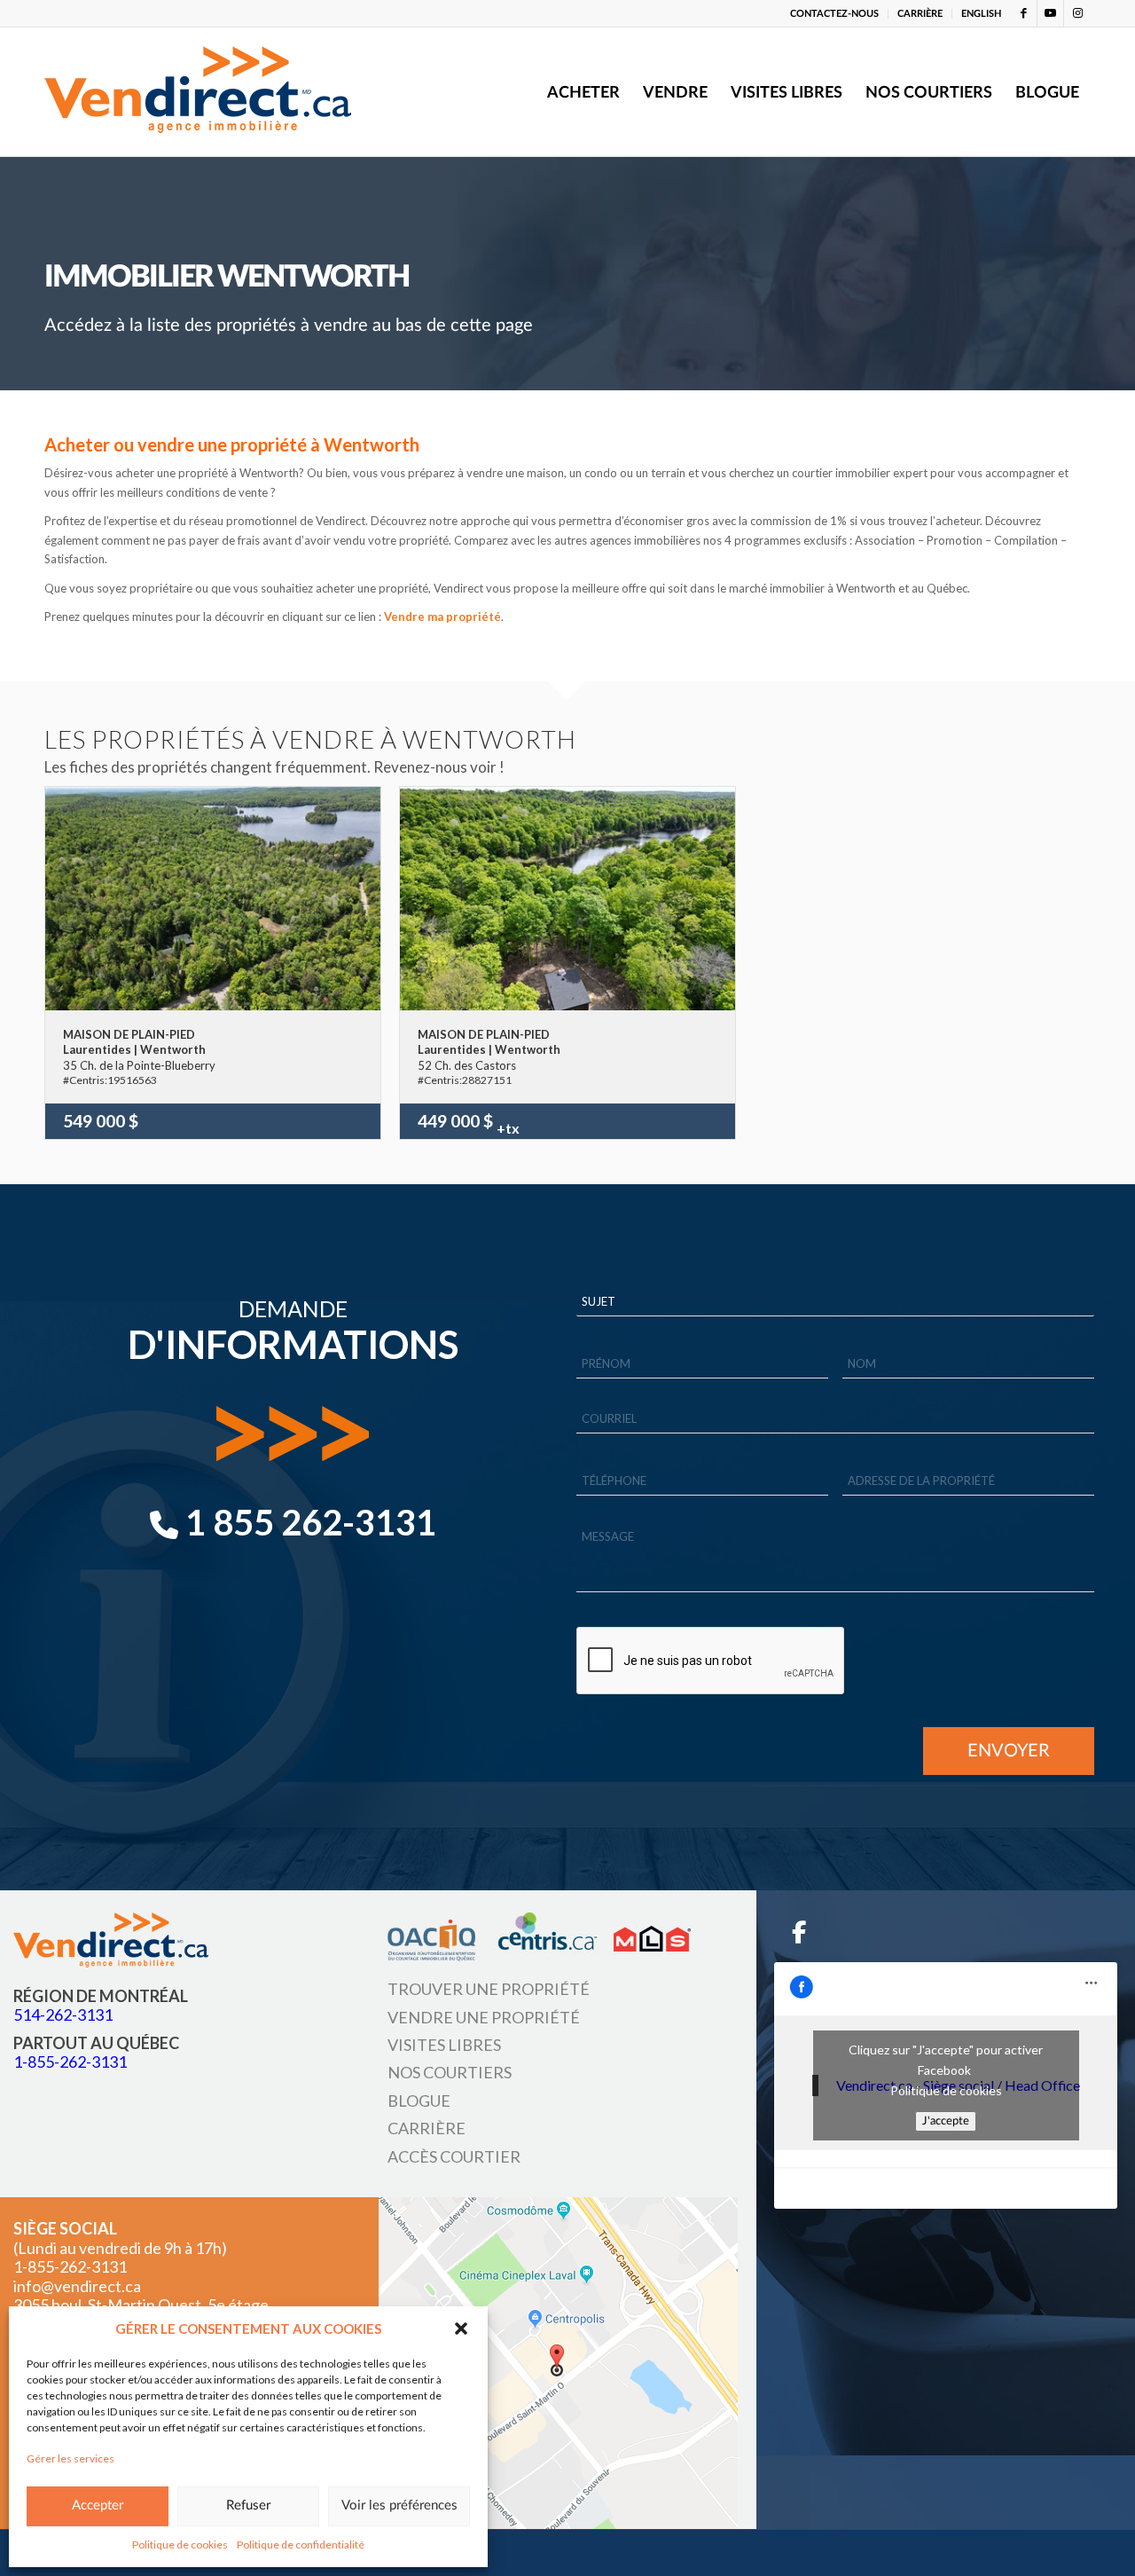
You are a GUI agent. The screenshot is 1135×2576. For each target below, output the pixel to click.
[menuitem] (835, 14)
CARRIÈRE (920, 14)
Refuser (248, 2505)
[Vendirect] (198, 92)
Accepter (98, 2505)
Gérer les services (70, 2458)
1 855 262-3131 (307, 1522)
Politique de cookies (180, 2545)
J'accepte (946, 2121)
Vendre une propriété (484, 2017)
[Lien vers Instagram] (1077, 13)
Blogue (419, 2101)
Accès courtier (454, 2156)
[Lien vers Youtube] (1050, 13)
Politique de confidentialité (301, 2545)
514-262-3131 (63, 2014)
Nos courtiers (450, 2072)
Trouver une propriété (489, 1989)
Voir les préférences (399, 2505)
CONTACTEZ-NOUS (834, 14)
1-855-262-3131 (70, 2062)
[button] (461, 2329)
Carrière (427, 2128)
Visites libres (444, 2045)
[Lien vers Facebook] (1024, 13)
